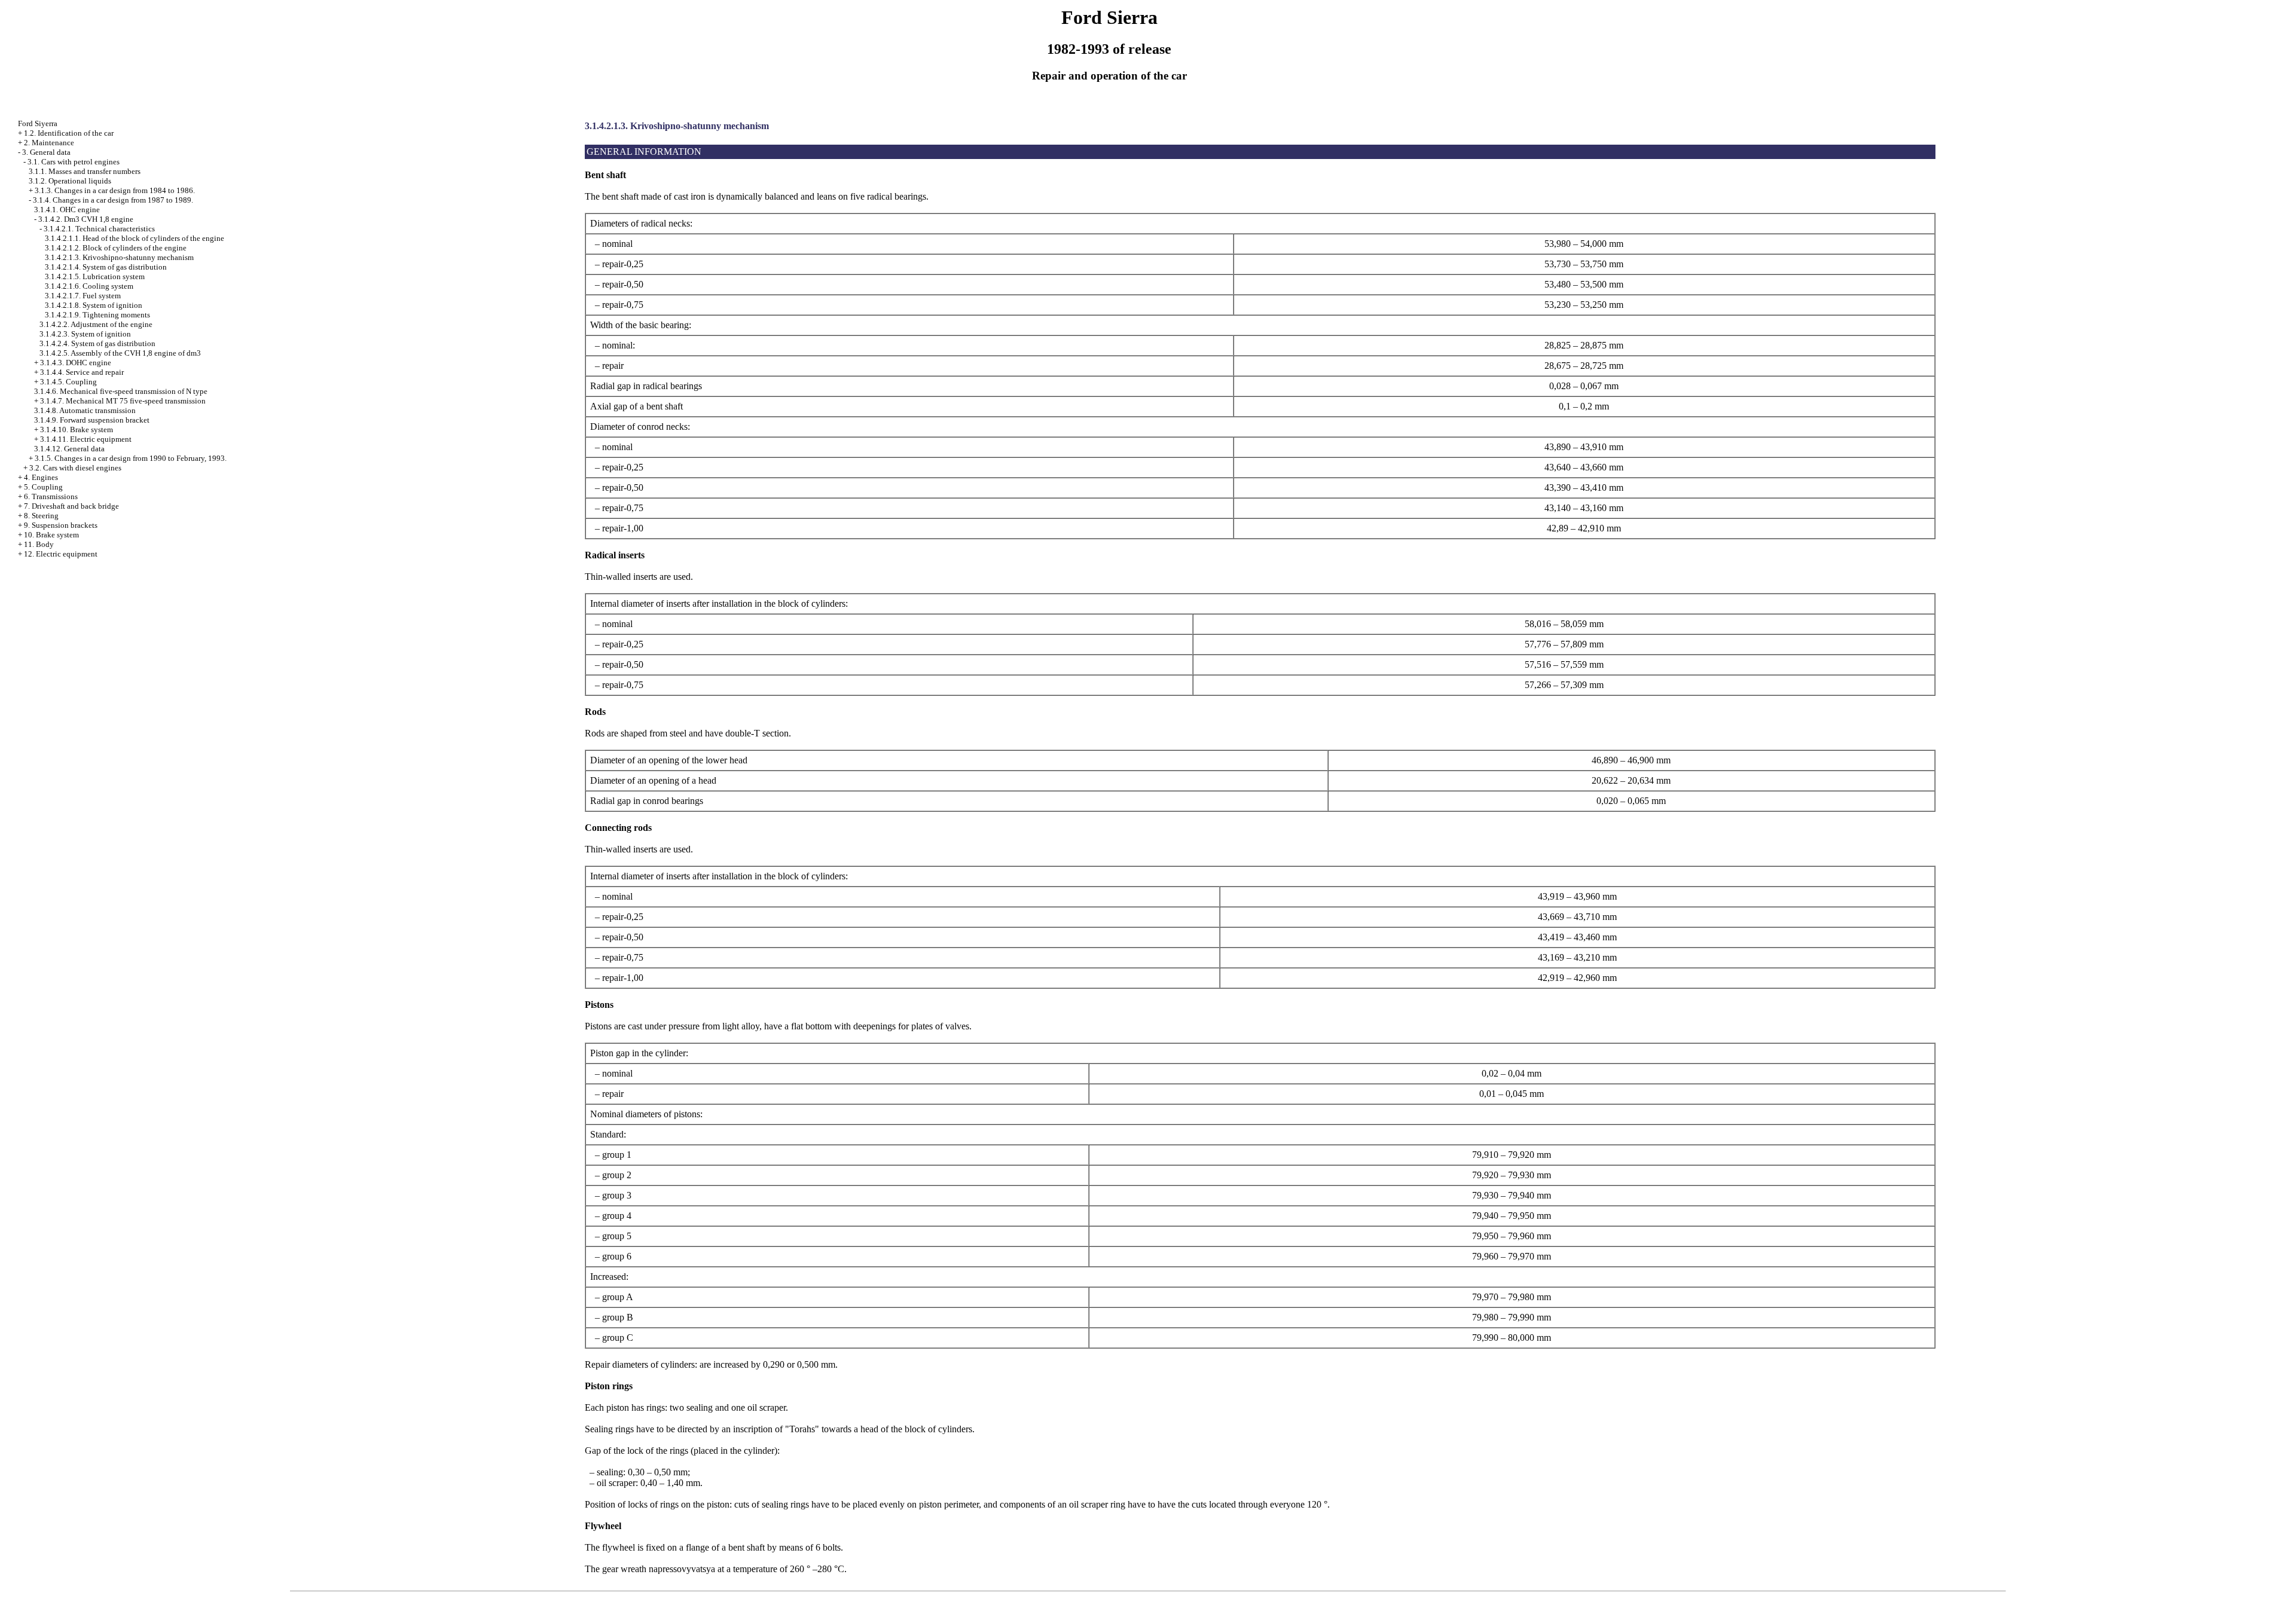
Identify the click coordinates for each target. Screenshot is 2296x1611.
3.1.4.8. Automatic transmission (85, 410)
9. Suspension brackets (61, 525)
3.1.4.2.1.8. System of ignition (94, 305)
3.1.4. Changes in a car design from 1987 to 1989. (113, 200)
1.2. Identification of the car (69, 133)
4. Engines (41, 477)
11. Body (39, 544)
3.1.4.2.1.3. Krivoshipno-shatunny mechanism (119, 257)
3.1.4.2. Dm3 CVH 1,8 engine (86, 219)
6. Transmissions (51, 496)
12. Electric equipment (61, 554)
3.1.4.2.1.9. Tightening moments (97, 315)
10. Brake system (51, 535)
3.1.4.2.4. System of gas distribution (97, 343)
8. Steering (41, 516)
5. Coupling (43, 487)
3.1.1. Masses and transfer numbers (85, 171)
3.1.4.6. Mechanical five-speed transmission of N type (121, 391)
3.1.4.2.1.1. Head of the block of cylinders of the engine (135, 238)
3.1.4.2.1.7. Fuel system (83, 296)
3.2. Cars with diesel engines (75, 468)
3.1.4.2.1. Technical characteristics (99, 229)
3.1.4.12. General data (69, 449)
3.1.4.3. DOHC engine (76, 363)
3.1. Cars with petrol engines (74, 162)
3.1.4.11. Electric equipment (86, 439)
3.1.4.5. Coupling (68, 382)
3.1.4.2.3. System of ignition (85, 334)
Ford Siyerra (38, 123)
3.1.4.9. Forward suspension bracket (92, 420)
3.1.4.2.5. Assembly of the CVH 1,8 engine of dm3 (120, 353)
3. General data (46, 152)
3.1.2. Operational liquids (70, 181)
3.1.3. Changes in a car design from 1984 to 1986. (115, 190)
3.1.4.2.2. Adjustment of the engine (96, 324)
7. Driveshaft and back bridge (71, 506)
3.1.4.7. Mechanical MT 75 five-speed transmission (123, 401)
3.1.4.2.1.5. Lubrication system (95, 276)
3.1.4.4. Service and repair (82, 372)
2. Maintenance (49, 143)
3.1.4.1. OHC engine (67, 210)
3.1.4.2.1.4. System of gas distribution (106, 267)
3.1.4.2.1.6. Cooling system (89, 286)
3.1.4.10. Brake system (77, 430)
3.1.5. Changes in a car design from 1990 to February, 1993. (131, 458)
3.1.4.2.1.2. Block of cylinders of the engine (116, 248)
